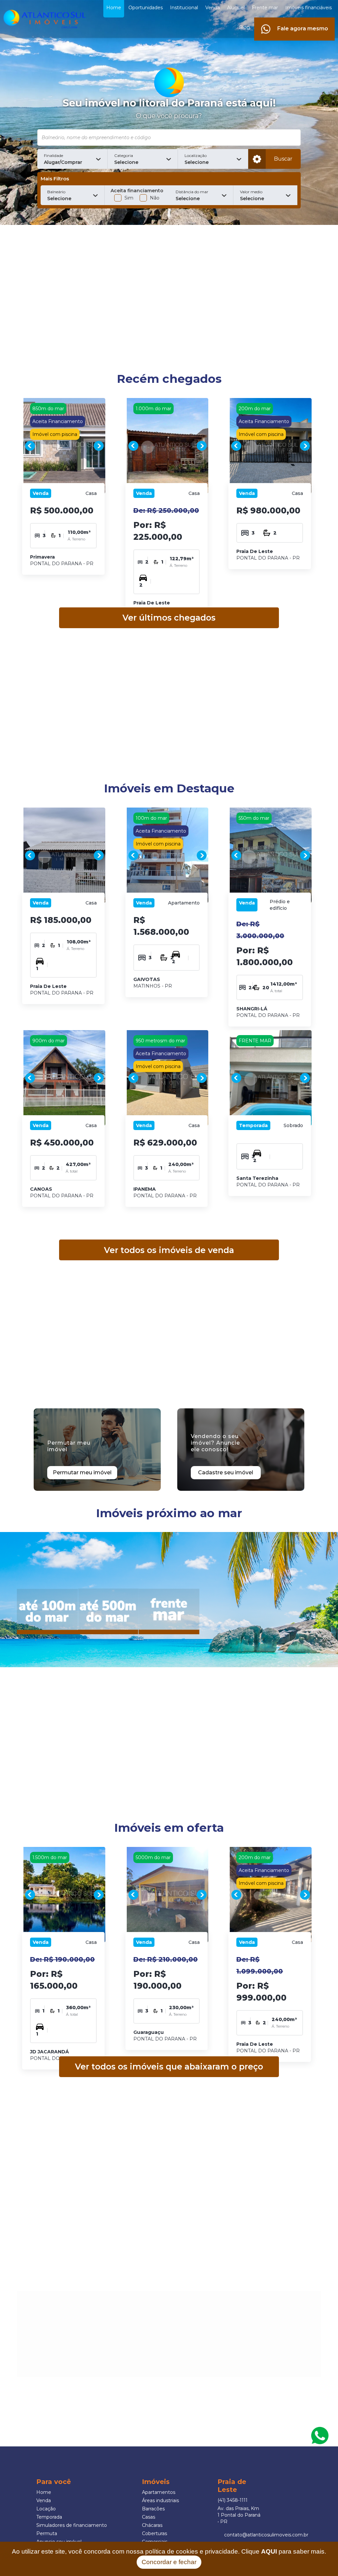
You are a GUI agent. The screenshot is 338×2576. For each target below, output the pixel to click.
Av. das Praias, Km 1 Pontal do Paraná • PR (239, 2515)
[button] (72, 159)
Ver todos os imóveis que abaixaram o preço (169, 2067)
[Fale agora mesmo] (294, 21)
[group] (64, 446)
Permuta (47, 2533)
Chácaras (152, 2525)
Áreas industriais (160, 2500)
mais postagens (67, 2370)
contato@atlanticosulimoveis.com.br (266, 2535)
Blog (244, 27)
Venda (44, 2500)
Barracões (153, 2509)
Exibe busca (257, 159)
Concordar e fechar (169, 2562)
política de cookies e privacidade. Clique (211, 2551)
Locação (46, 2509)
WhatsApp (320, 2436)
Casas (149, 2517)
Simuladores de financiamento (72, 2525)
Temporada (49, 2517)
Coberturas (154, 2533)
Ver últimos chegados (169, 618)
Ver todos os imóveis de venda (169, 1250)
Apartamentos (159, 2492)
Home (44, 2492)
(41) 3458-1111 (233, 2500)
